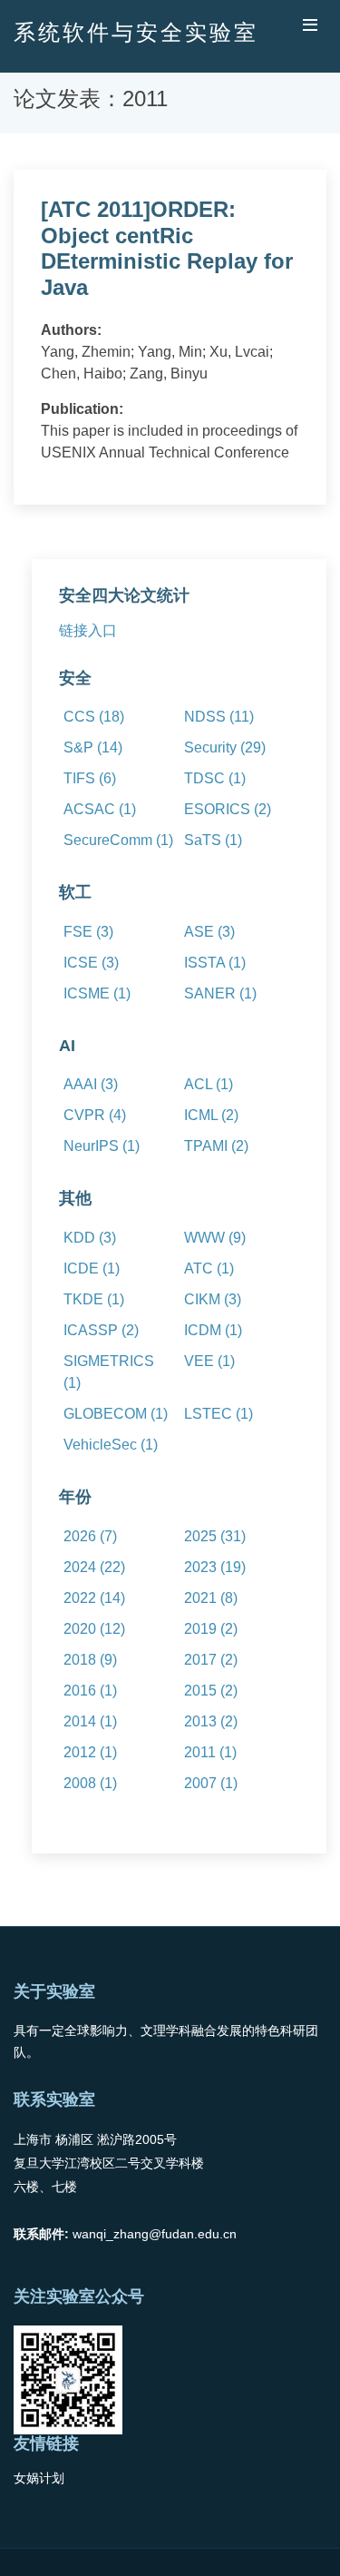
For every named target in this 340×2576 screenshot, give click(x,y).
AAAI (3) (91, 1084)
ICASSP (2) (101, 1330)
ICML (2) (211, 1115)
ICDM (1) (213, 1330)
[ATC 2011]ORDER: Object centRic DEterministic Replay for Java (167, 248)
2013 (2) (211, 1721)
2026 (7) (90, 1536)
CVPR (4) (95, 1115)
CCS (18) (94, 717)
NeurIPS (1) (102, 1146)
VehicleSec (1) (111, 1445)
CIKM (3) (213, 1299)
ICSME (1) (97, 993)
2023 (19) (215, 1567)
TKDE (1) (94, 1299)
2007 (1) (211, 1783)
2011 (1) (210, 1752)
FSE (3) (88, 932)
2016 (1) (90, 1691)
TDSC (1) (215, 778)
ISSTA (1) (215, 963)
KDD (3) (90, 1238)
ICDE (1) (92, 1268)
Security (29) (225, 747)
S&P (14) (93, 747)
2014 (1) (90, 1721)
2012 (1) (90, 1752)
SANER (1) (220, 993)
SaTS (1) (213, 840)
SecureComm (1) (118, 840)
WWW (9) (215, 1238)
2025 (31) (215, 1536)
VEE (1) (209, 1361)
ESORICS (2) (228, 809)
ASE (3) (209, 932)
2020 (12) (94, 1629)
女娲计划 (39, 2478)
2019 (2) (211, 1629)
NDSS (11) (219, 717)
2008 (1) (90, 1783)
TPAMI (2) (216, 1146)
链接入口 (88, 630)
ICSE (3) (91, 963)
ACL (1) (209, 1084)
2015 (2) (211, 1691)
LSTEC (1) (219, 1414)
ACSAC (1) (100, 809)
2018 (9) (90, 1660)
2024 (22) (94, 1567)
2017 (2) (211, 1660)
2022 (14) (94, 1598)
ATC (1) (209, 1268)
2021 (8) (211, 1598)
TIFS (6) (90, 778)
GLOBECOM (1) (116, 1414)
